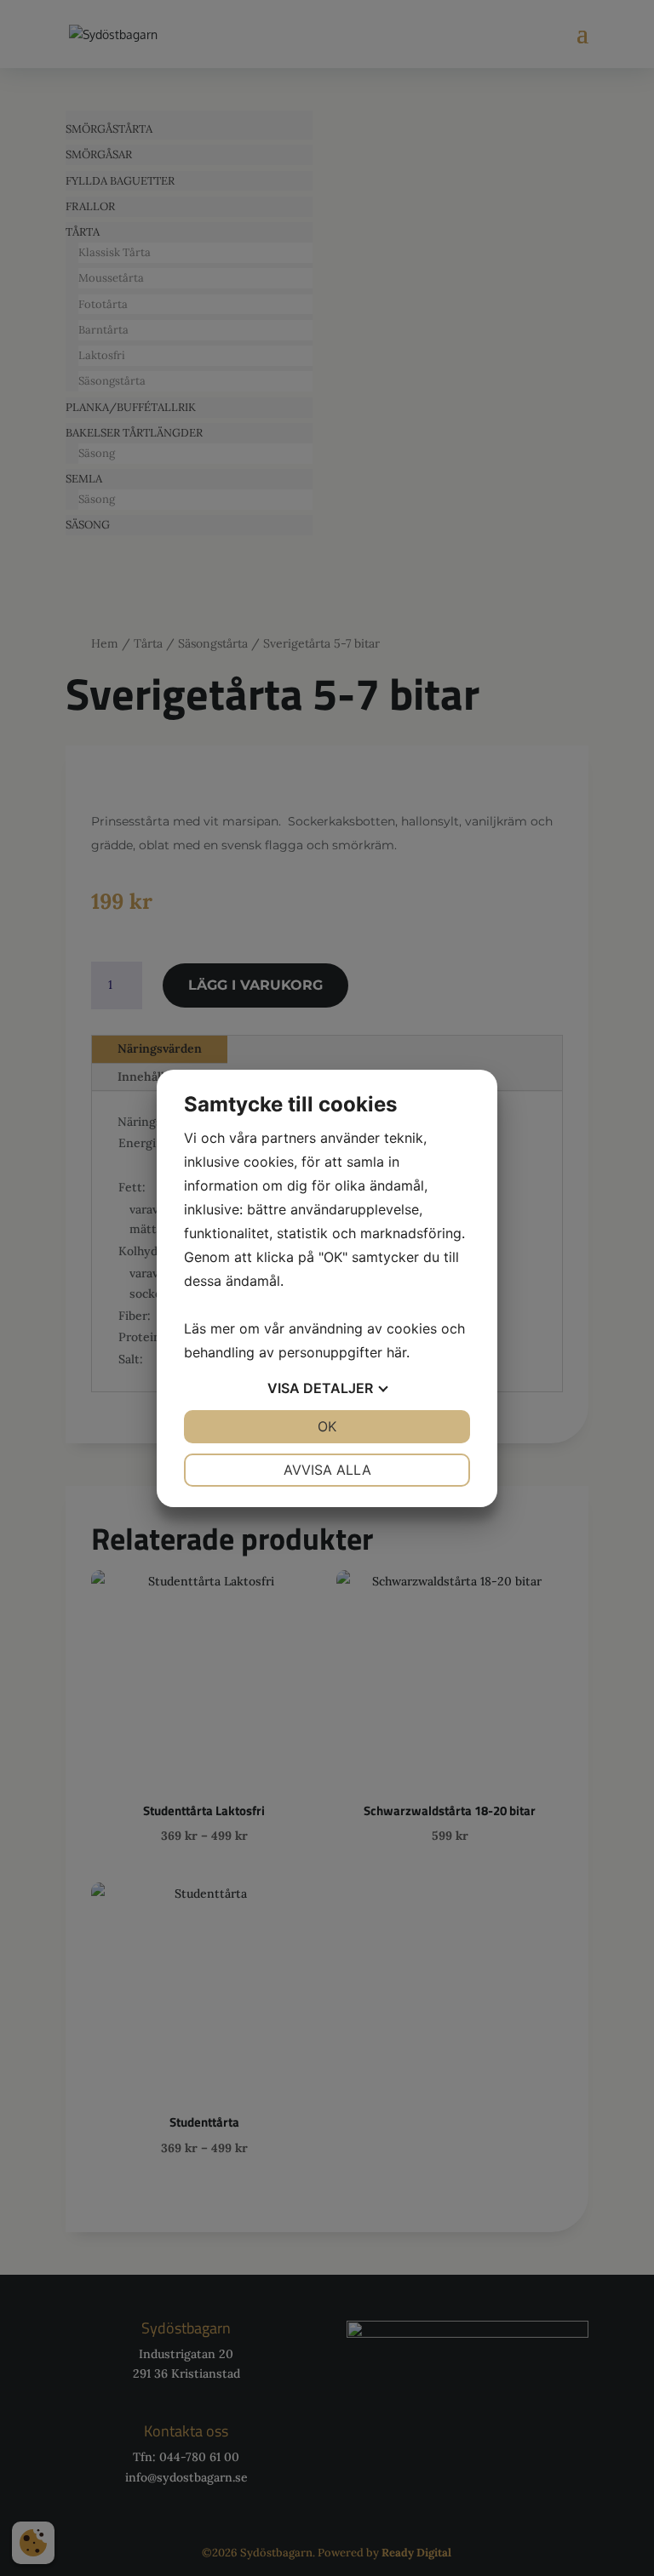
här (396, 1352)
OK (327, 1426)
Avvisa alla (327, 1470)
